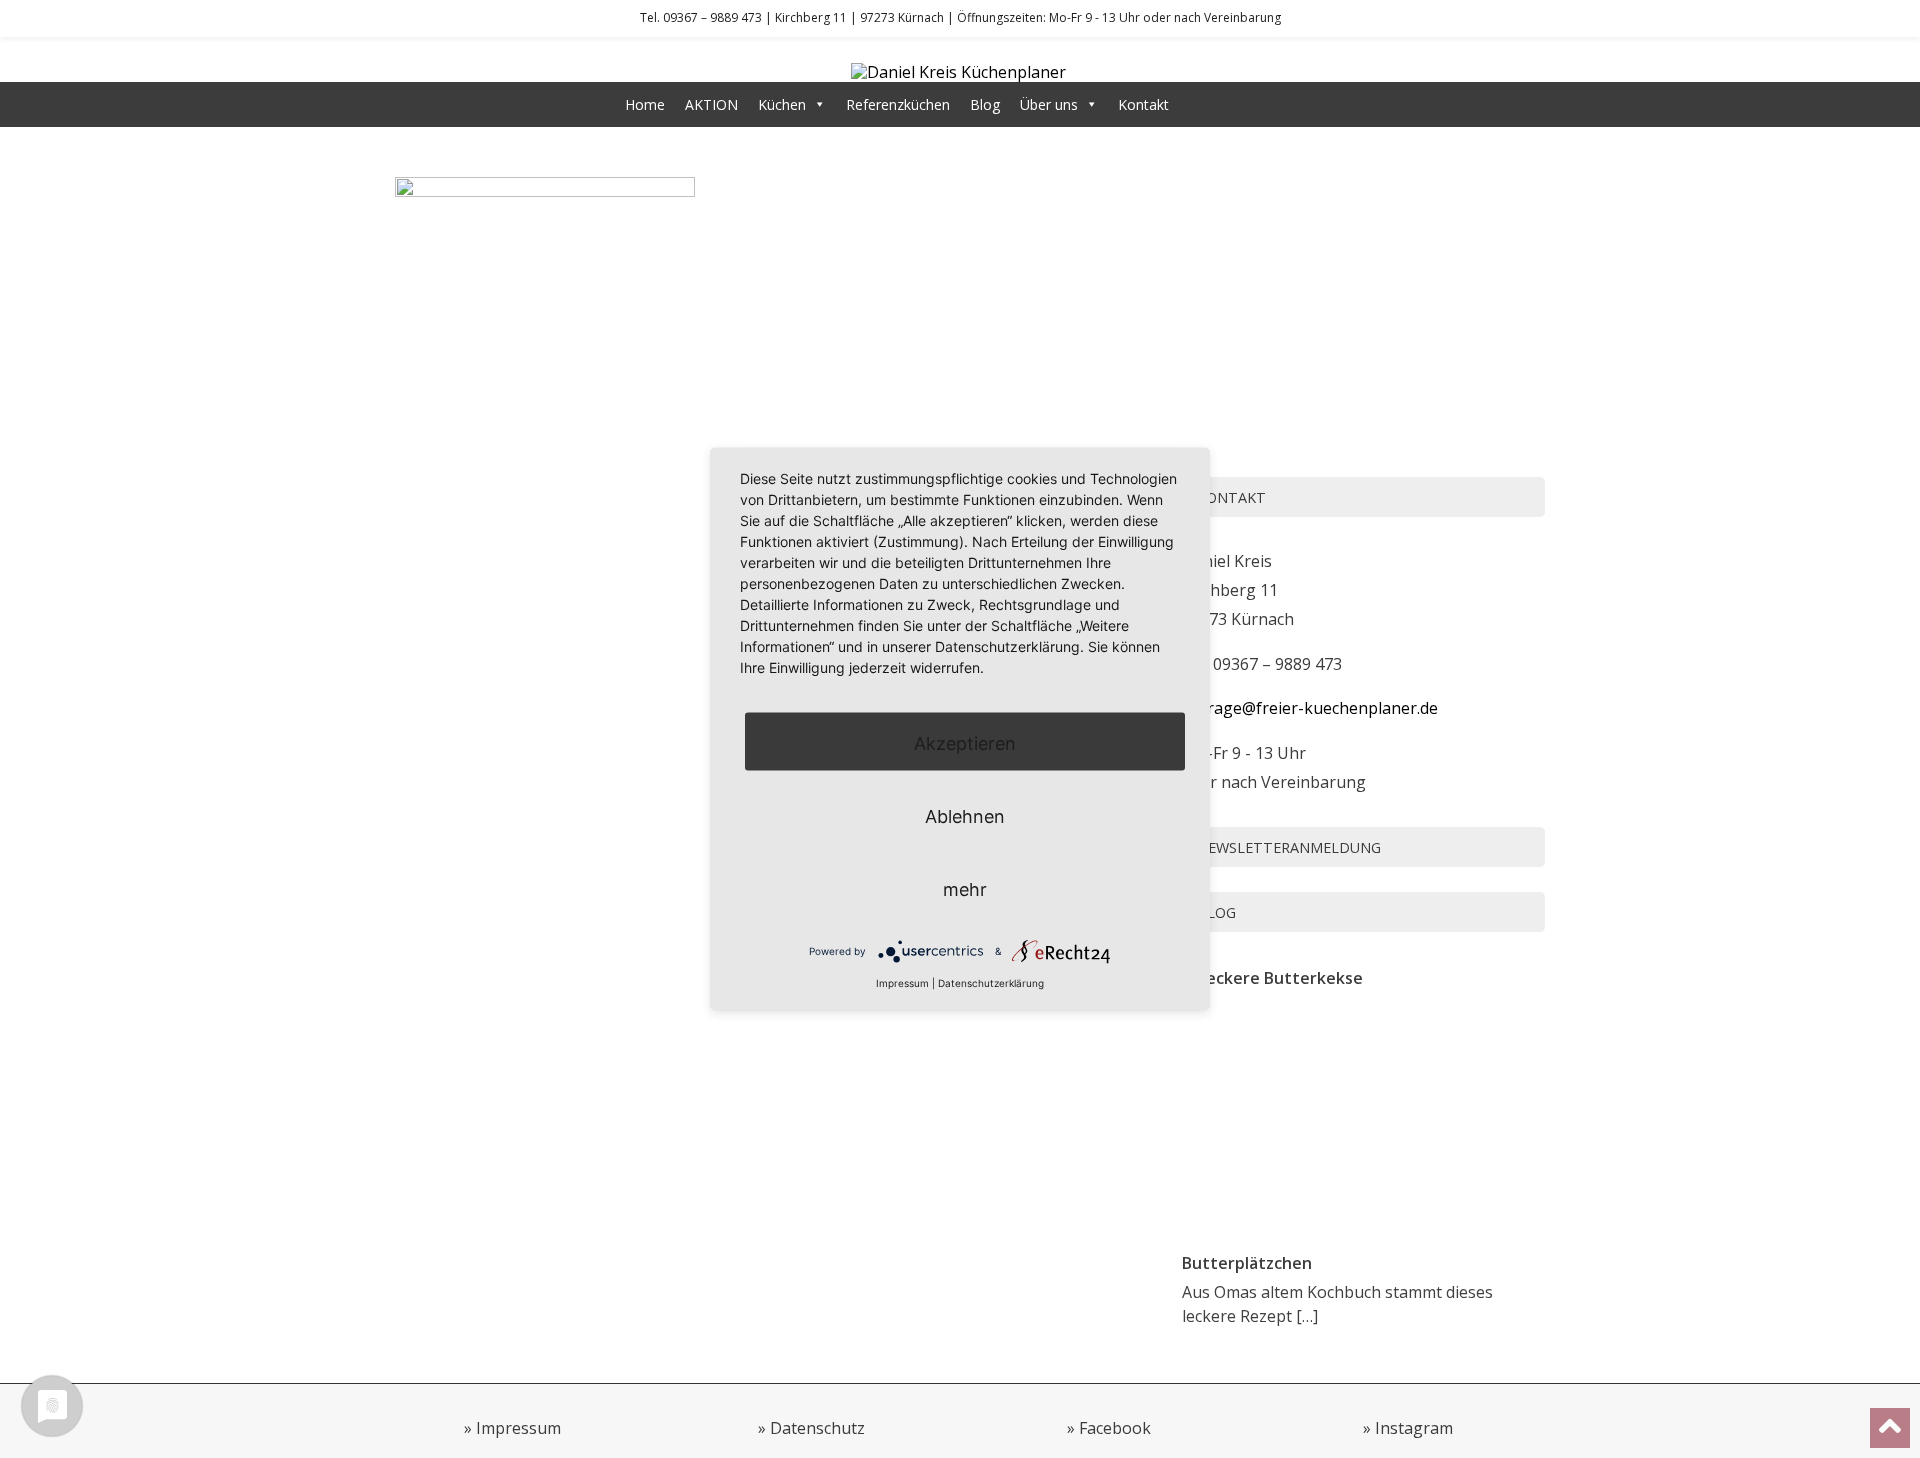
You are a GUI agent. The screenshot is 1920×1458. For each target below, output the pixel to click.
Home (645, 104)
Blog (985, 104)
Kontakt (1143, 104)
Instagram (1414, 1428)
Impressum (518, 1428)
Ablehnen (965, 815)
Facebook (1115, 1428)
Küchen (782, 104)
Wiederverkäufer (1242, 104)
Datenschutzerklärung (991, 982)
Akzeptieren (965, 742)
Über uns (1049, 104)
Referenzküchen (898, 104)
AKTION (711, 104)
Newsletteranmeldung (1289, 847)
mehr (965, 888)
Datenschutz (817, 1428)
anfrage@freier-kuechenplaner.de (1310, 708)
